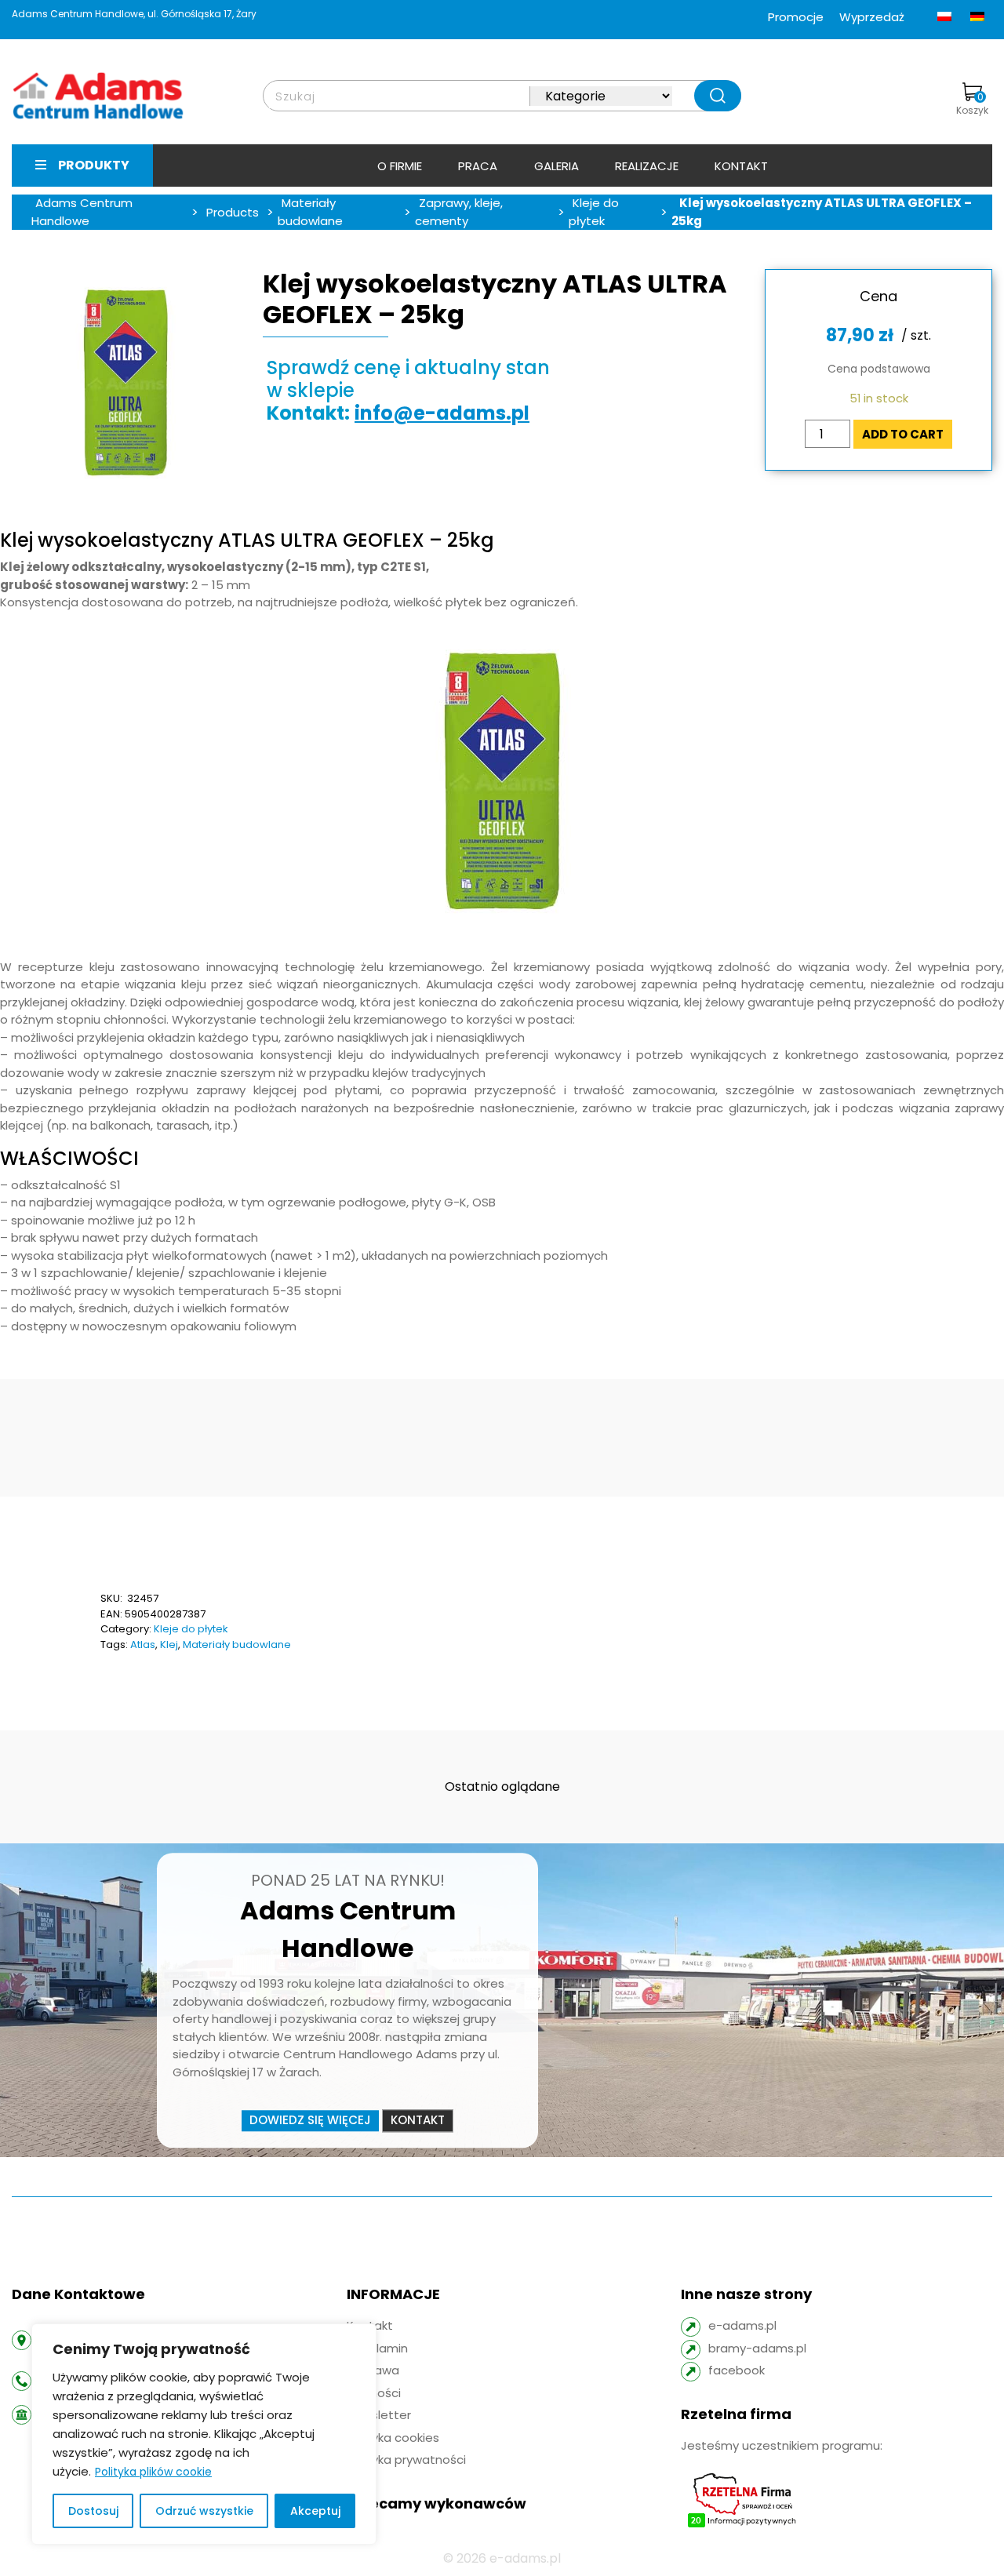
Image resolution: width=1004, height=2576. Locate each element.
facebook (737, 2370)
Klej (169, 1645)
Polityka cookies (393, 2438)
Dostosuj (93, 2511)
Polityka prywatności (406, 2460)
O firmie (400, 166)
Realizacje (647, 166)
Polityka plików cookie (153, 2472)
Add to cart (903, 434)
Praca (478, 166)
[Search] (718, 96)
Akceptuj (315, 2511)
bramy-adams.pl (757, 2348)
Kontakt (741, 166)
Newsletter (379, 2415)
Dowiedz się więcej (310, 2120)
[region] (204, 2434)
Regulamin (377, 2348)
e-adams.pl (742, 2325)
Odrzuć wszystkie (204, 2511)
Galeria (557, 166)
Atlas (143, 1645)
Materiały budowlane (237, 1645)
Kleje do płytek (191, 1629)
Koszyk (972, 104)
